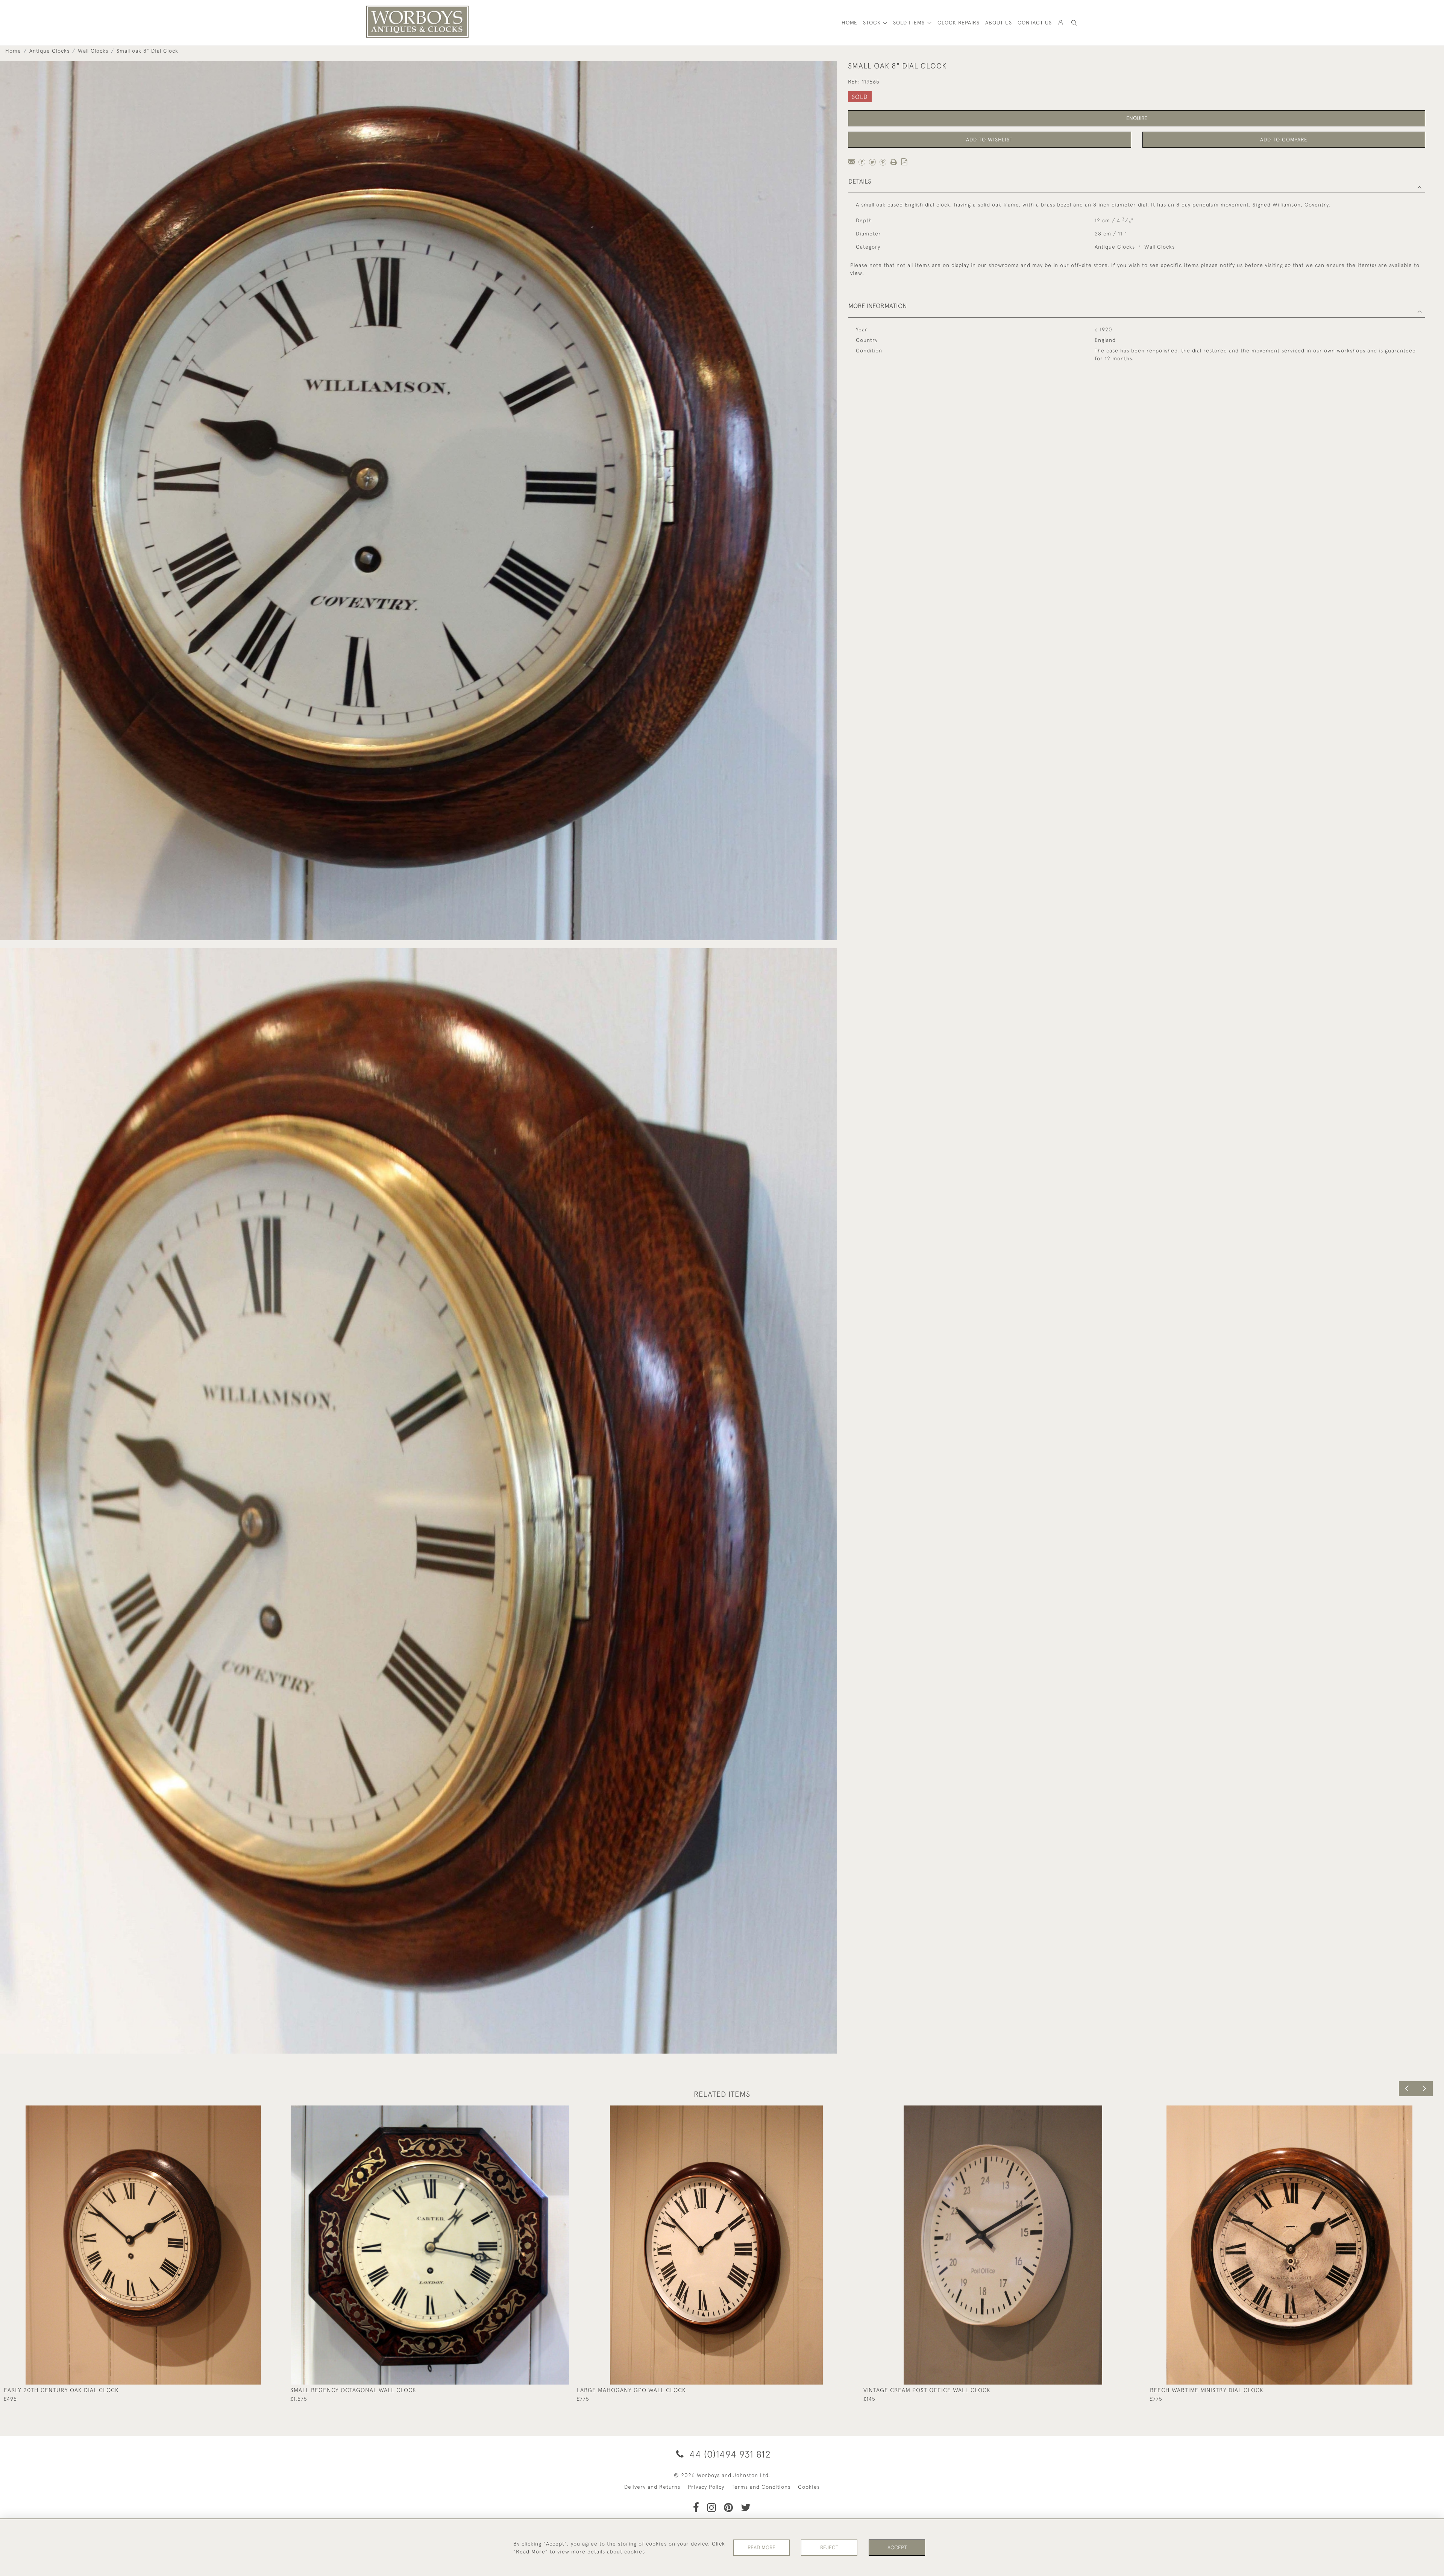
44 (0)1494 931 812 (729, 2454)
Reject (829, 2547)
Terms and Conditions (761, 2487)
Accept (897, 2547)
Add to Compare (1284, 140)
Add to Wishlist (989, 140)
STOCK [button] (873, 23)
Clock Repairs (959, 23)
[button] (1074, 23)
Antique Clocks (49, 51)
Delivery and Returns (652, 2487)
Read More (761, 2547)
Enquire (1137, 118)
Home (13, 51)
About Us (999, 23)
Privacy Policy (706, 2487)
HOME (849, 23)
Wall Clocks (93, 51)
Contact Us (1035, 23)
